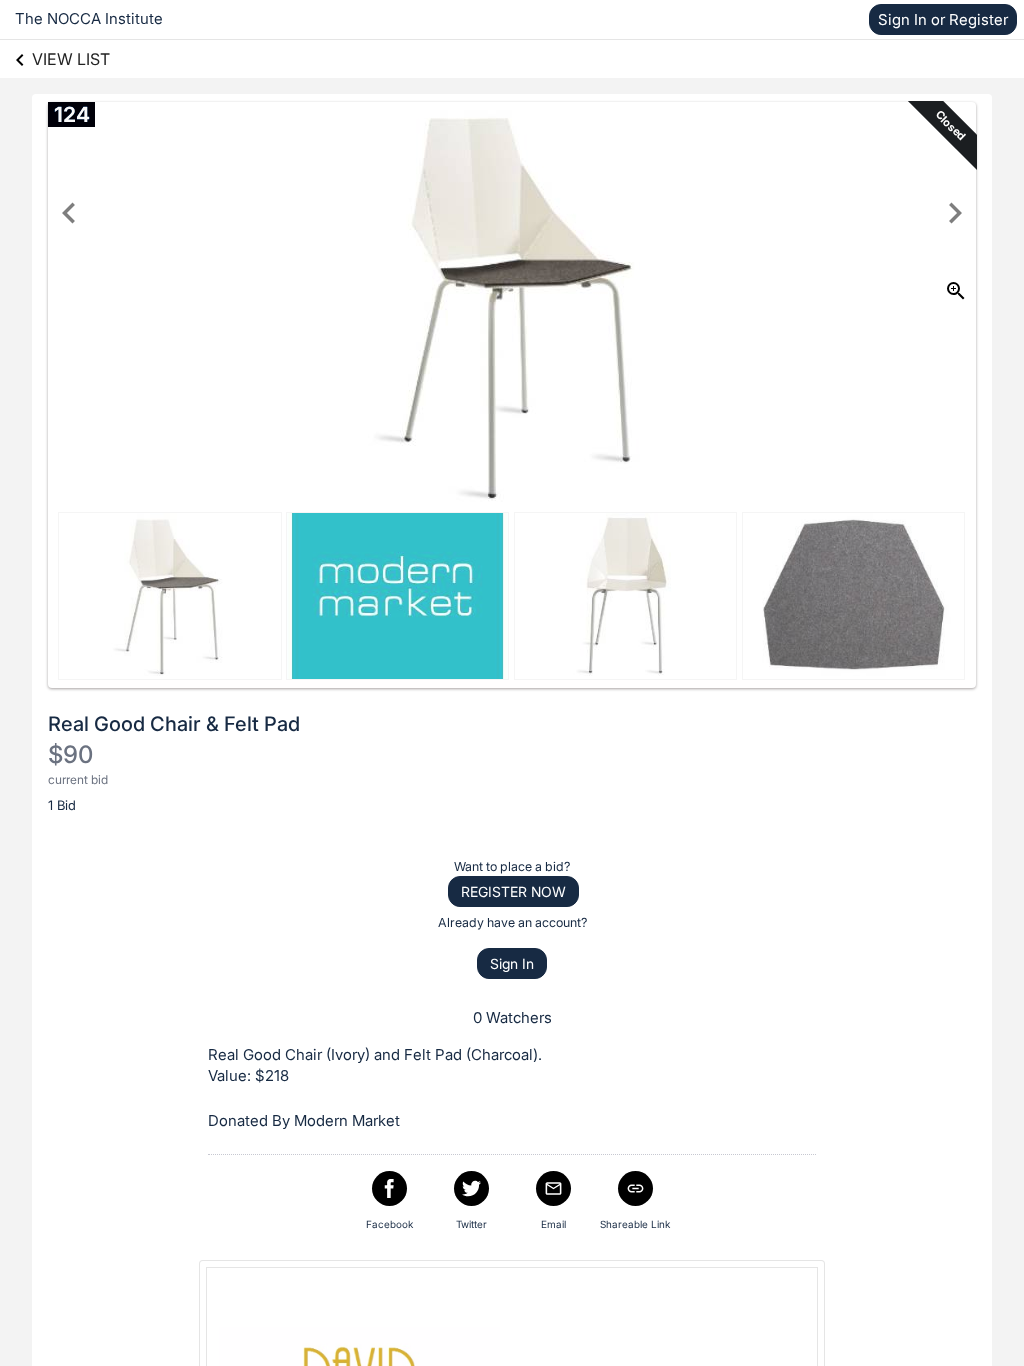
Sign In (512, 963)
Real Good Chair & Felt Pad (174, 724)
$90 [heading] (70, 754)
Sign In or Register (943, 19)
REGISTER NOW (513, 891)
